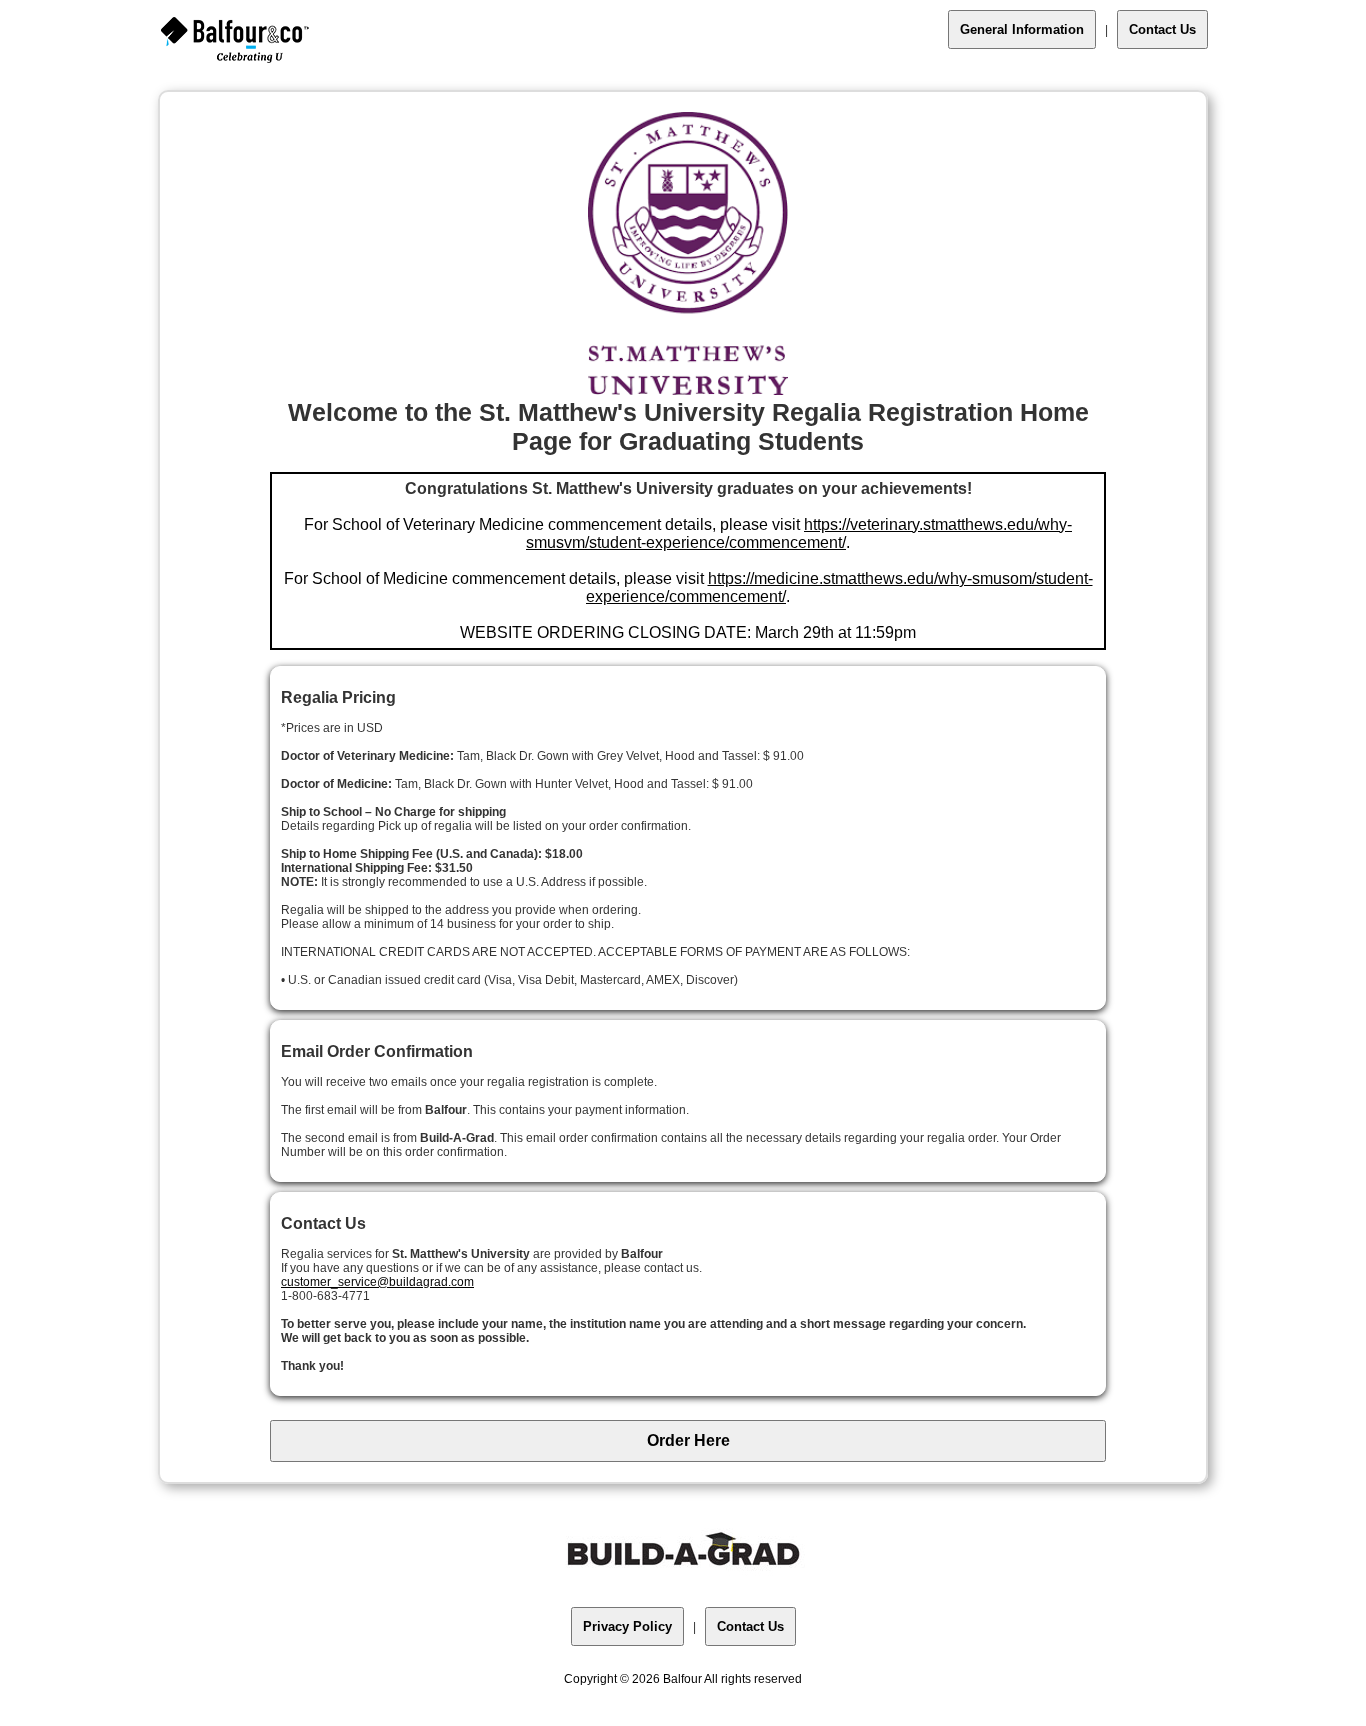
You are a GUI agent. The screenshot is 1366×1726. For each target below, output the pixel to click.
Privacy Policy (627, 1626)
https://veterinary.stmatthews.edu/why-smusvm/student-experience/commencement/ (799, 533)
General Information (1022, 29)
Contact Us (1162, 29)
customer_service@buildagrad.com (377, 1282)
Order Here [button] (688, 1440)
